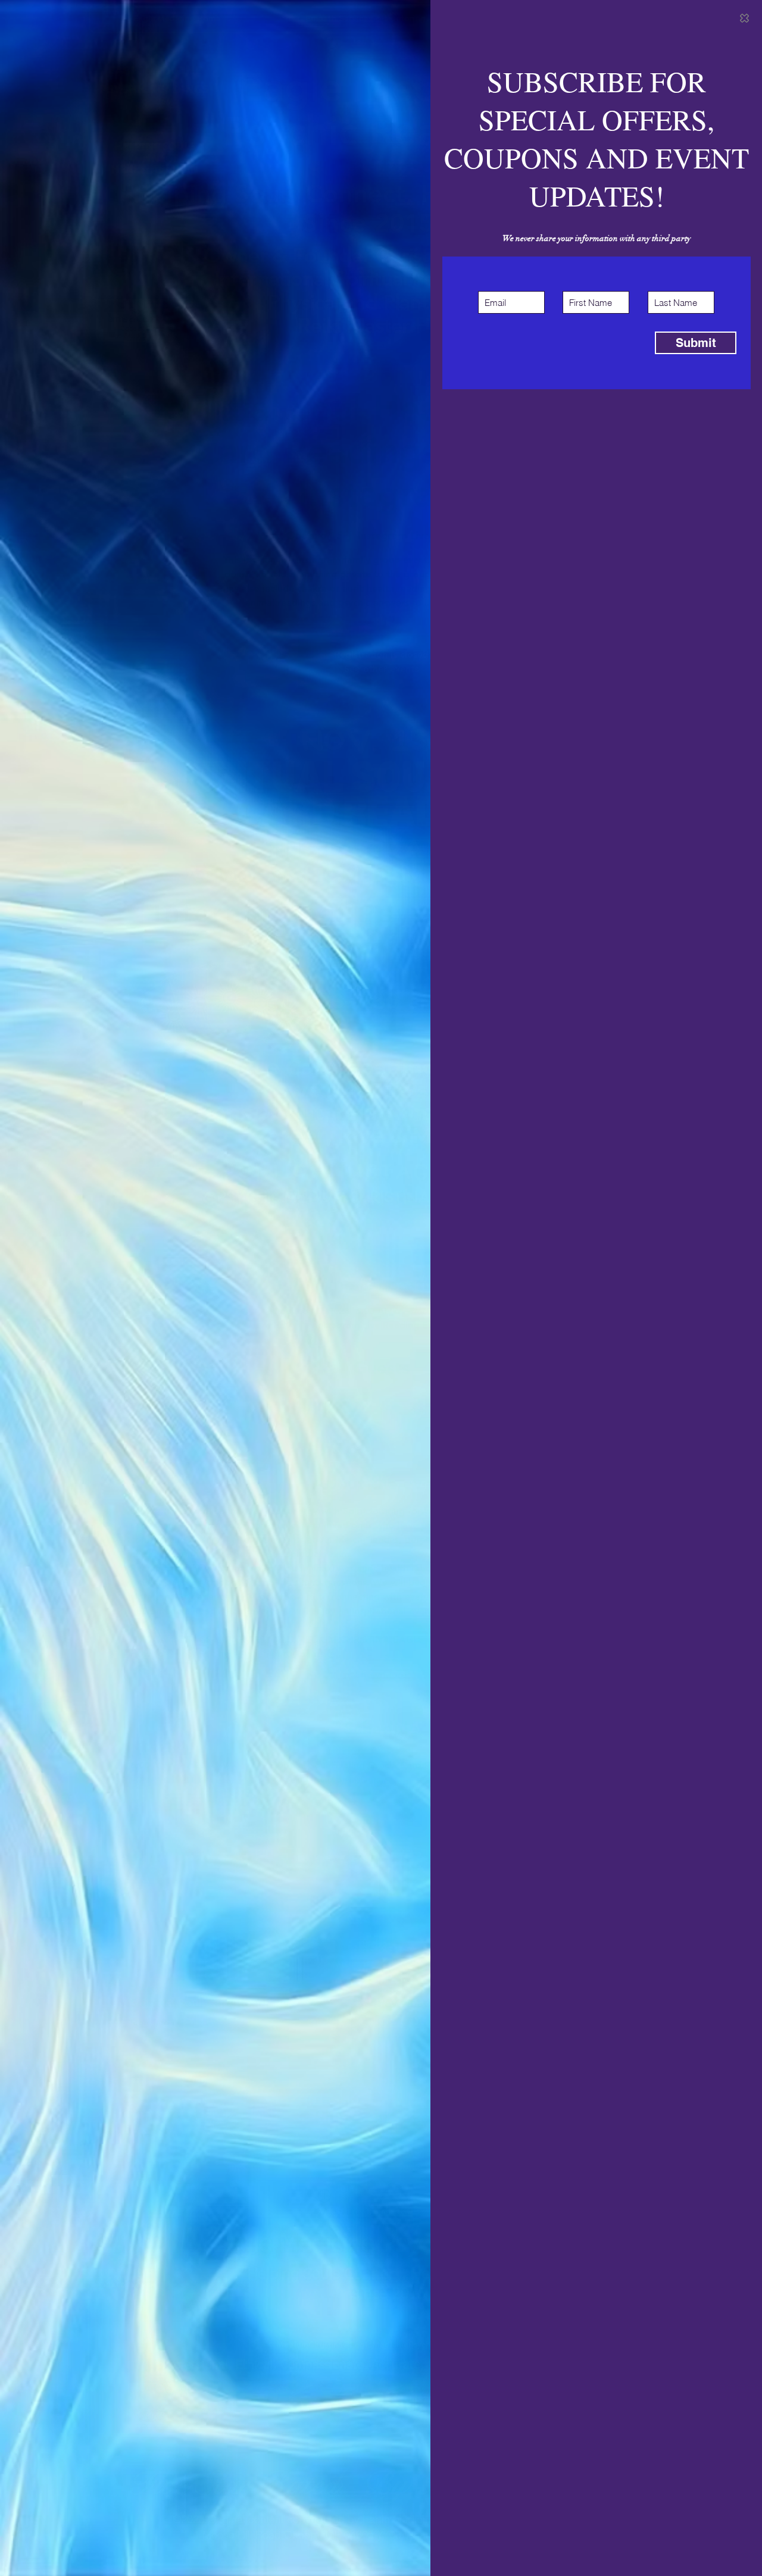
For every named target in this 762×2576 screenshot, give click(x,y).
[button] (744, 18)
